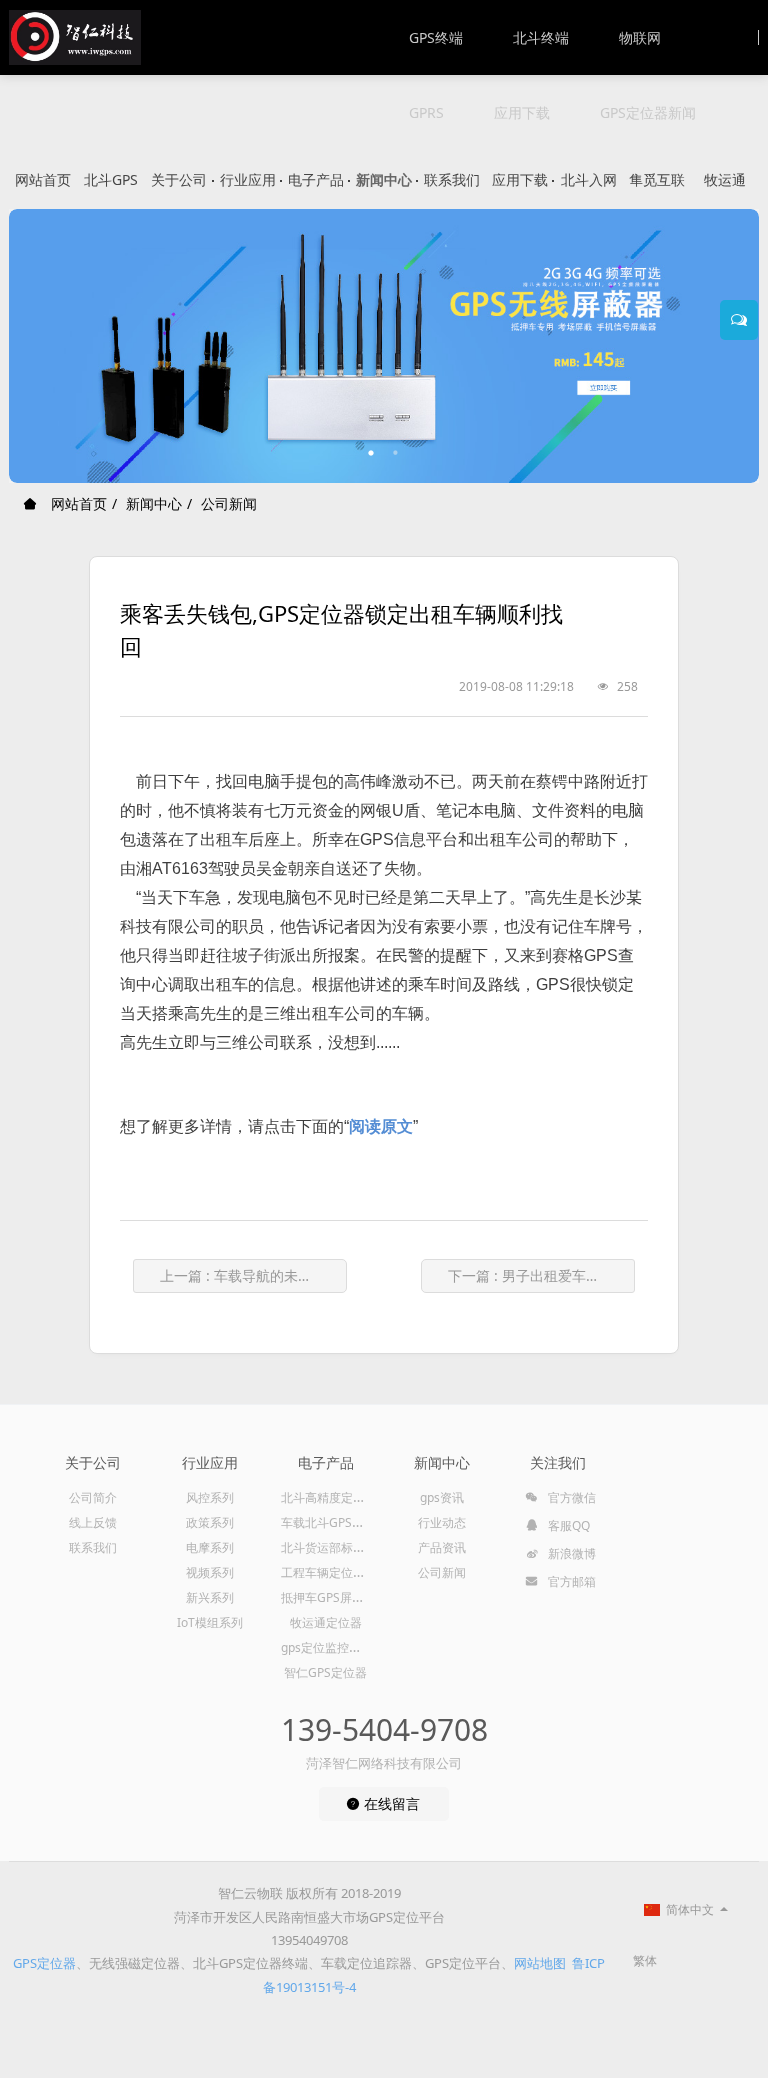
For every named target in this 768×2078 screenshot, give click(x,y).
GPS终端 (436, 37)
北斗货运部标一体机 (335, 1547)
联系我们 (452, 179)
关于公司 (179, 179)
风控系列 (210, 1497)
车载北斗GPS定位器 (334, 1522)
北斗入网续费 (589, 189)
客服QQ (567, 1525)
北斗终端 (541, 37)
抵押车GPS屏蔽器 (328, 1597)
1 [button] (372, 453)
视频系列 (210, 1572)
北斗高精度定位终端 (335, 1497)
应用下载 (522, 112)
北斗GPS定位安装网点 (111, 189)
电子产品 (316, 179)
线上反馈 (93, 1522)
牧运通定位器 (326, 1622)
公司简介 (93, 1497)
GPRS (426, 112)
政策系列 (210, 1522)
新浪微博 (570, 1553)
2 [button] (396, 453)
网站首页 (43, 179)
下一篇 (541, 1275)
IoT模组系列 (210, 1622)
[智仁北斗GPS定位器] (75, 37)
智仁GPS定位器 (325, 1672)
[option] (384, 346)
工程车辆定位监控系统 (341, 1572)
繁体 (645, 1960)
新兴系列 (210, 1597)
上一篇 (253, 1275)
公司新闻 (229, 503)
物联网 (640, 37)
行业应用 (248, 179)
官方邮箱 (570, 1581)
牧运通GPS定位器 (725, 189)
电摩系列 (210, 1547)
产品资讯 (442, 1547)
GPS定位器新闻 (648, 112)
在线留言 (390, 1803)
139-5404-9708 (384, 1729)
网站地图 (540, 1963)
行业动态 (442, 1522)
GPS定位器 (44, 1963)
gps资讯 (442, 1497)
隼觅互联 (657, 179)
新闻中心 (384, 179)
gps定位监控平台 (327, 1647)
